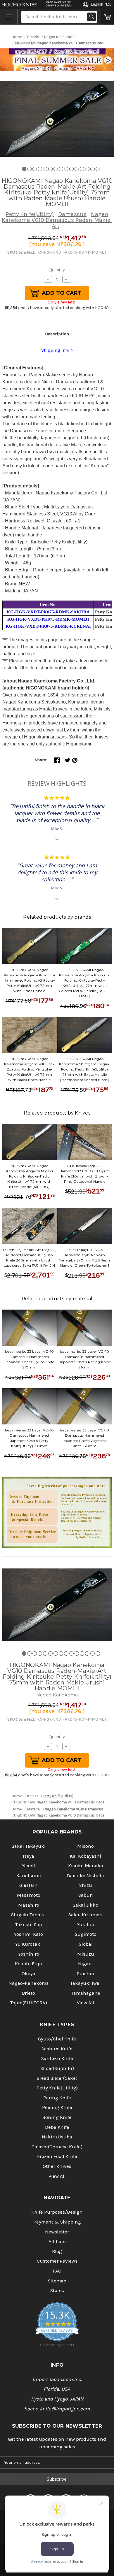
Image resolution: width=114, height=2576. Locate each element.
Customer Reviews (57, 2261)
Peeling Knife (57, 2107)
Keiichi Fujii (28, 1964)
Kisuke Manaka (86, 1866)
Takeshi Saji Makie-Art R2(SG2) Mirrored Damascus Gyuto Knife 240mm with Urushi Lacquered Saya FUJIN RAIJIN (30, 1258)
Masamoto (29, 1895)
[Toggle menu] (9, 17)
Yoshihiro (29, 1954)
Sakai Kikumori (85, 1915)
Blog (57, 2251)
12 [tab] (82, 169)
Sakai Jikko (85, 1905)
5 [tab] (45, 169)
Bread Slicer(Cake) (57, 2078)
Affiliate (57, 2241)
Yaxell (28, 1866)
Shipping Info (55, 350)
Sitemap (57, 2281)
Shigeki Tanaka (28, 1915)
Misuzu (86, 1954)
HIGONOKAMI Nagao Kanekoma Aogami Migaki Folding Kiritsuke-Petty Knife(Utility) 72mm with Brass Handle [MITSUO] (29, 1176)
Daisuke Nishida (85, 1876)
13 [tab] (87, 169)
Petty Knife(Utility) (30, 214)
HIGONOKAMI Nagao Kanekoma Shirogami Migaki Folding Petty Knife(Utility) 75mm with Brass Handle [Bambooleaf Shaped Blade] (85, 1069)
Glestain (28, 1885)
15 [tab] (98, 169)
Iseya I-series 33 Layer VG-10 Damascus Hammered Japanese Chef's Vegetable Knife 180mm (85, 1438)
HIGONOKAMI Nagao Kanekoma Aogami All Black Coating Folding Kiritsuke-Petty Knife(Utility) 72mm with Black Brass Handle (29, 1069)
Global (86, 1944)
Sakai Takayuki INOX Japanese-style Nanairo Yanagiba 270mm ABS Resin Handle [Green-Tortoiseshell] (84, 1258)
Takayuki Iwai (85, 1983)
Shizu (86, 1885)
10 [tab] (71, 169)
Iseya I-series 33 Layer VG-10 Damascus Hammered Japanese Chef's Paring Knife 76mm (85, 1359)
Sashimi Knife (57, 2049)
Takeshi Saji (29, 1925)
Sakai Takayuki (29, 1846)
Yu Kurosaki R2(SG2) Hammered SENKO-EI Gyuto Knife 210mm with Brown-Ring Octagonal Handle (85, 1174)
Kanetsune (29, 1876)
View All (85, 2003)
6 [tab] (50, 169)
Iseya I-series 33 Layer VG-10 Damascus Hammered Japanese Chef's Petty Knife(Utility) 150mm (29, 1438)
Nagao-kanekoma (29, 1983)
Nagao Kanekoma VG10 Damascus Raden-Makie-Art (57, 220)
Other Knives (57, 2166)
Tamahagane (86, 1993)
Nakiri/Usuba (57, 2137)
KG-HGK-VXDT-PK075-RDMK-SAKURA (48, 612)
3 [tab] (35, 169)
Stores (57, 2290)
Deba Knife (57, 2127)
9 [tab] (66, 169)
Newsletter (57, 2232)
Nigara (85, 1964)
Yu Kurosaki (28, 1944)
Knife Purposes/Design (57, 2212)
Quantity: (57, 270)
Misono (85, 1846)
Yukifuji (86, 1925)
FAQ (57, 2271)
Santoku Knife (57, 2058)
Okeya (28, 1974)
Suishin (86, 1974)
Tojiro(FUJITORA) (29, 2003)
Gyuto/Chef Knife (57, 2039)
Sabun (86, 1895)
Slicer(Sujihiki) (57, 2068)
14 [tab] (93, 169)
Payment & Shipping (57, 2222)
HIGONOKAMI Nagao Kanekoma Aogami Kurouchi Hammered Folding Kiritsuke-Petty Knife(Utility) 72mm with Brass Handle (29, 980)
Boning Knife (57, 2117)
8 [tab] (61, 169)
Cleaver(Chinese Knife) (57, 2147)
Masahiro (29, 1905)
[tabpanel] (57, 119)
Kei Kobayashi (85, 1856)
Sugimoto (86, 1934)
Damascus (72, 214)
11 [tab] (77, 169)
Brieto (28, 1993)
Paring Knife (57, 2098)
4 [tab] (40, 169)
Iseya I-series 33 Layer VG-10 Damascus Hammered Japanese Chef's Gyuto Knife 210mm (30, 1359)
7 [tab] (56, 169)
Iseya (28, 1856)
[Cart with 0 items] (107, 17)
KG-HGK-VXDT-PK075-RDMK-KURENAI (48, 626)
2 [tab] (29, 169)
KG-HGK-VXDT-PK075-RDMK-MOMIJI (48, 619)
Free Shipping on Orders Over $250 (58, 4)
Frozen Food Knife (57, 2156)
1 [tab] (24, 169)
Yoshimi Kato (28, 1934)
